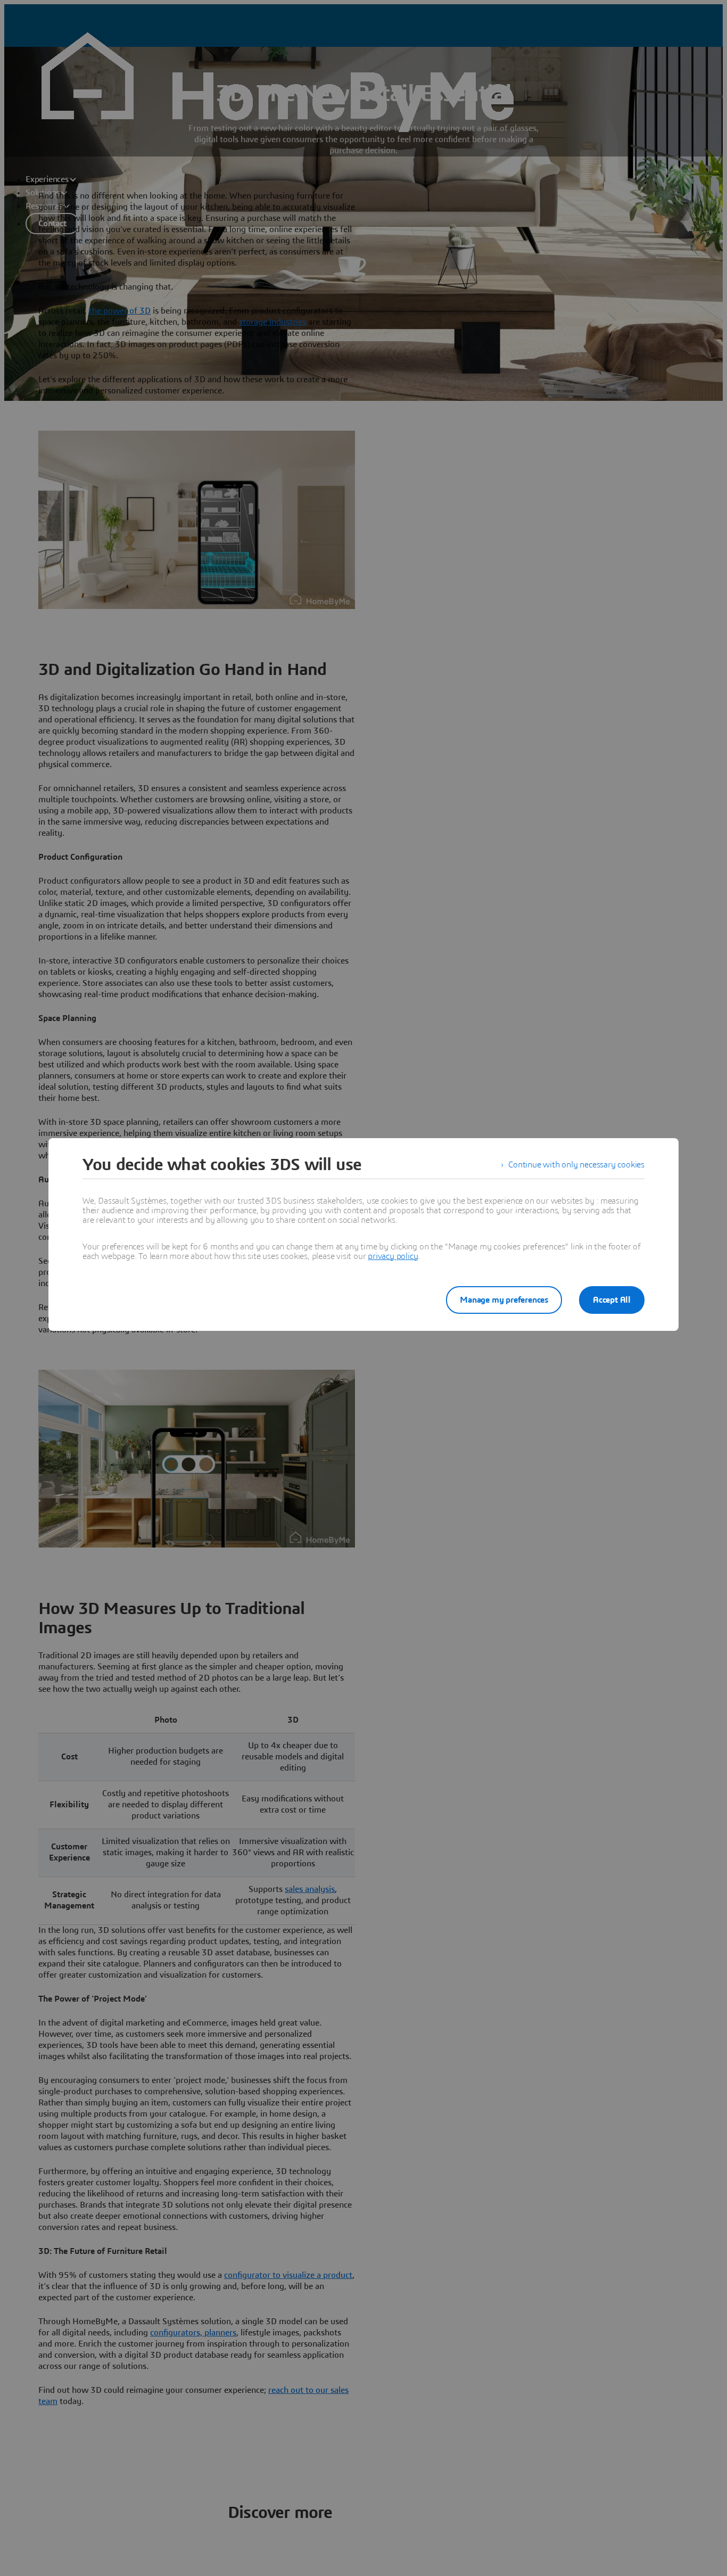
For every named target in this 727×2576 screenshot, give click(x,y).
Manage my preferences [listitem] (504, 1300)
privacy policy (393, 1256)
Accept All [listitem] (612, 1300)
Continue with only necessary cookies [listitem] (576, 1165)
